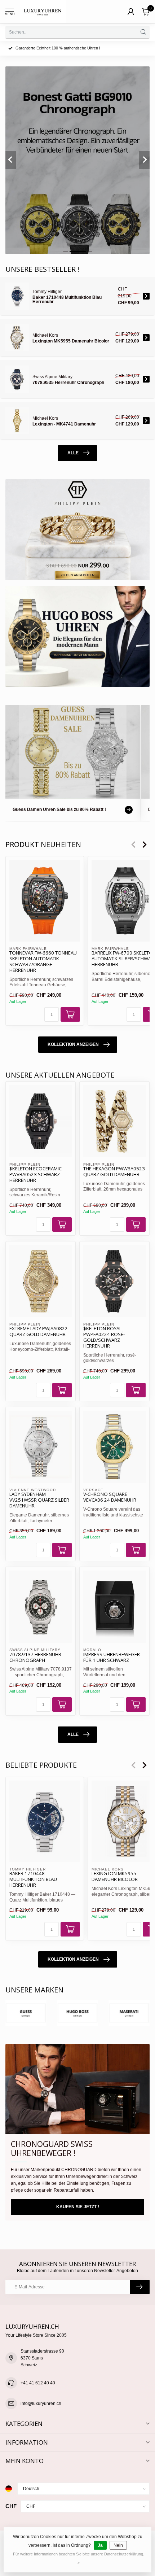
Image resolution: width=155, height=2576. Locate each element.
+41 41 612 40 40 (38, 2383)
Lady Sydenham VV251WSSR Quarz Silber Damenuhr (39, 1500)
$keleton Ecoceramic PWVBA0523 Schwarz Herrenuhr (36, 1175)
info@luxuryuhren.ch (41, 2403)
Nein (118, 2545)
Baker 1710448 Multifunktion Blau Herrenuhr (33, 1879)
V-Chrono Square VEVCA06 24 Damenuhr (110, 1497)
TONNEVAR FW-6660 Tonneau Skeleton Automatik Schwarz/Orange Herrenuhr (43, 962)
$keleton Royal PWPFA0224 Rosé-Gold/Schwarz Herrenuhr (104, 1337)
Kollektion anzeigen (73, 1044)
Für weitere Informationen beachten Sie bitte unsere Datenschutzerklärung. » (79, 2558)
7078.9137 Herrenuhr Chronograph (35, 1658)
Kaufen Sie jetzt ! (78, 2207)
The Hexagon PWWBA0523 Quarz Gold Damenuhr (114, 1172)
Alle (73, 453)
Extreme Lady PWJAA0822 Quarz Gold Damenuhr (39, 1332)
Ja (100, 2545)
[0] (146, 12)
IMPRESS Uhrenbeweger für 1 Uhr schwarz (112, 1658)
